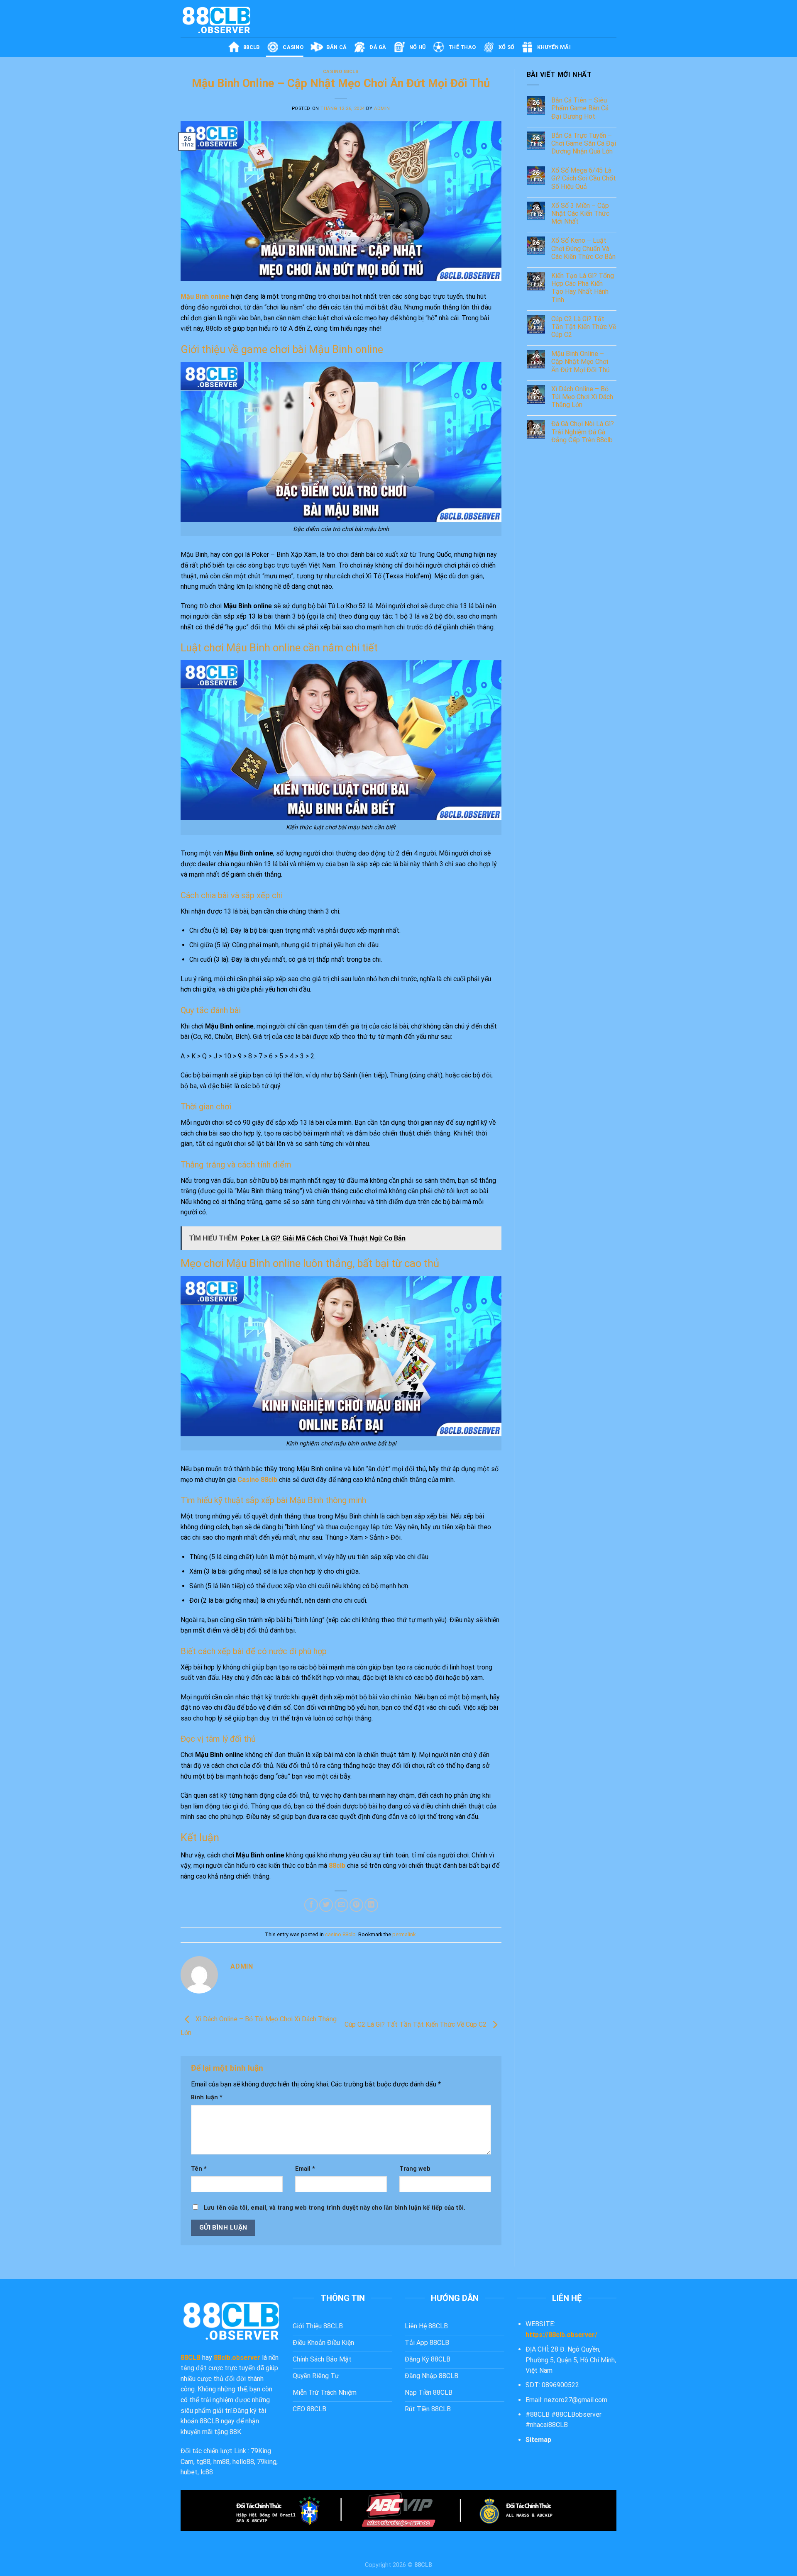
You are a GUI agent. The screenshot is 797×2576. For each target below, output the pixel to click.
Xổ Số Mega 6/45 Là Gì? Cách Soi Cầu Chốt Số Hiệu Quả (584, 178)
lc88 (207, 2472)
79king (267, 2462)
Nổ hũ (417, 47)
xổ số (506, 47)
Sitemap (538, 2440)
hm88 (221, 2462)
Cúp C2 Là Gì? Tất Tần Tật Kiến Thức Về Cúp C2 (416, 2024)
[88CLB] (222, 19)
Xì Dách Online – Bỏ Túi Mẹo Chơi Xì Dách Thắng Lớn (582, 397)
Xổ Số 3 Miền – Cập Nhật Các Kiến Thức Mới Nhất (580, 213)
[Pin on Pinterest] (356, 1905)
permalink (404, 1934)
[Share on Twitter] (326, 1905)
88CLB (191, 2358)
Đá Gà (378, 47)
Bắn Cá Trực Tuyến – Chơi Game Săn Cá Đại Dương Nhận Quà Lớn (584, 143)
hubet (189, 2472)
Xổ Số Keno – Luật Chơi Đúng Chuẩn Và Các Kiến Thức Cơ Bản (583, 248)
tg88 (203, 2462)
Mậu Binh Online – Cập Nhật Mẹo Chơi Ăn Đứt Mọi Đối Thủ (581, 362)
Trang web (415, 2169)
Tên (199, 2169)
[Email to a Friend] (341, 1905)
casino (293, 47)
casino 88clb (341, 72)
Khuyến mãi (554, 47)
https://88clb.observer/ (561, 2335)
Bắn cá (337, 47)
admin (382, 108)
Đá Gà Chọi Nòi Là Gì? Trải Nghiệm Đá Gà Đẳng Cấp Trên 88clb (583, 432)
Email (305, 2169)
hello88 (243, 2462)
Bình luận (207, 2097)
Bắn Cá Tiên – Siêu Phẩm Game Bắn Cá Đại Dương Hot (580, 108)
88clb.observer (237, 2358)
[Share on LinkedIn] (371, 1905)
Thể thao (462, 47)
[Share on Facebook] (311, 1905)
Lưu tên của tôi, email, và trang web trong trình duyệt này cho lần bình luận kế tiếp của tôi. (335, 2208)
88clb (252, 47)
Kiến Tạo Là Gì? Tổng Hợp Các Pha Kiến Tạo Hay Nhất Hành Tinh (583, 288)
